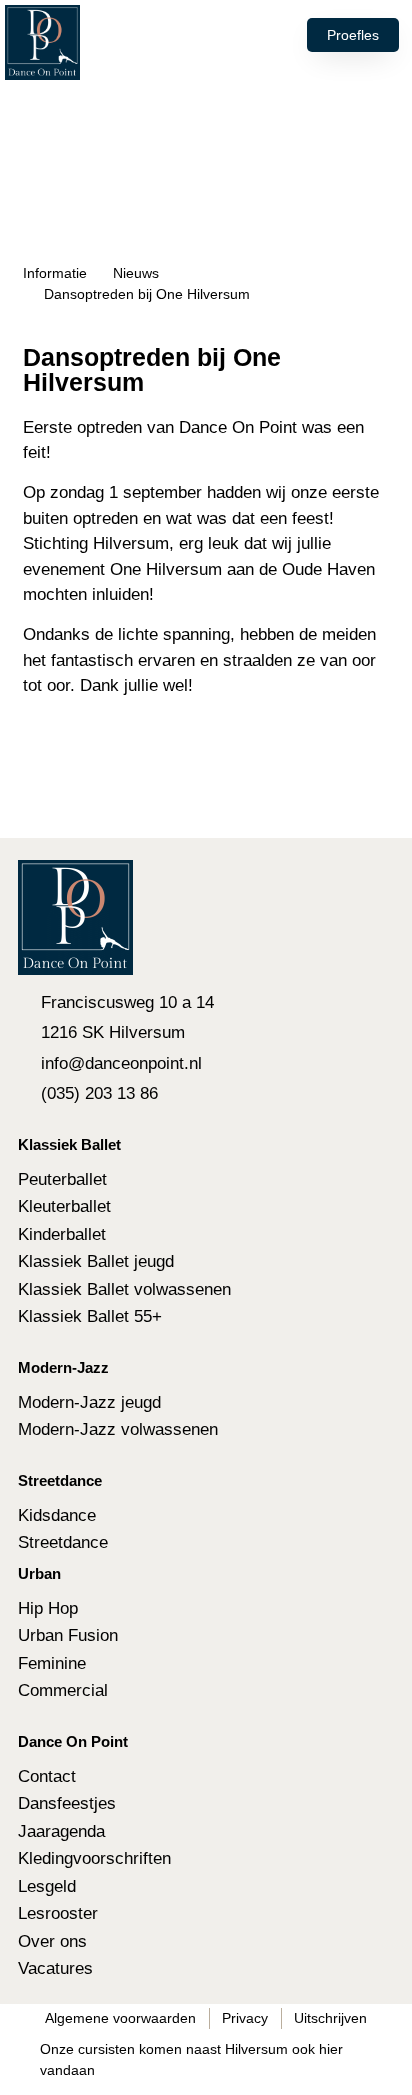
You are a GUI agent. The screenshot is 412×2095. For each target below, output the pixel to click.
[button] (201, 34)
